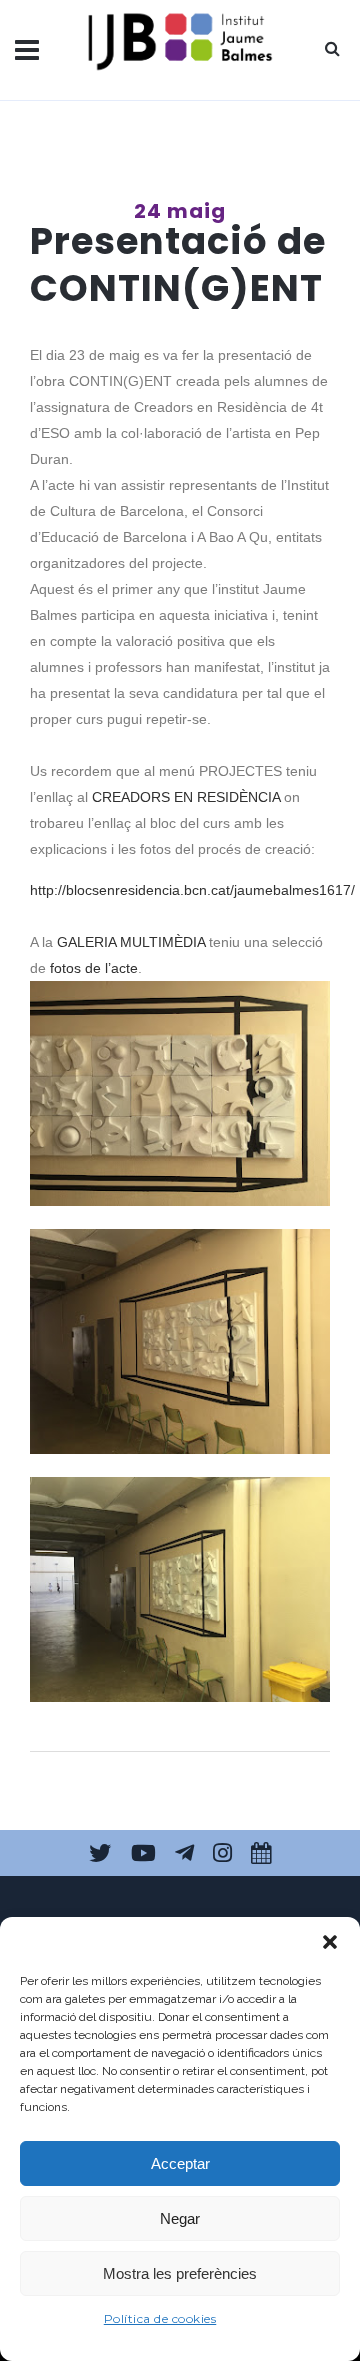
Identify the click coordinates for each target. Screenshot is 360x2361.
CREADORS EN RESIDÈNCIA (186, 797)
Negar (180, 2218)
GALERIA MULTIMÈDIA (131, 942)
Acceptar (180, 2163)
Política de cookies (160, 2318)
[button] (330, 1942)
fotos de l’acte (94, 968)
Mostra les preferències (180, 2273)
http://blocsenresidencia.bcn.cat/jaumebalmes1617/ (192, 890)
